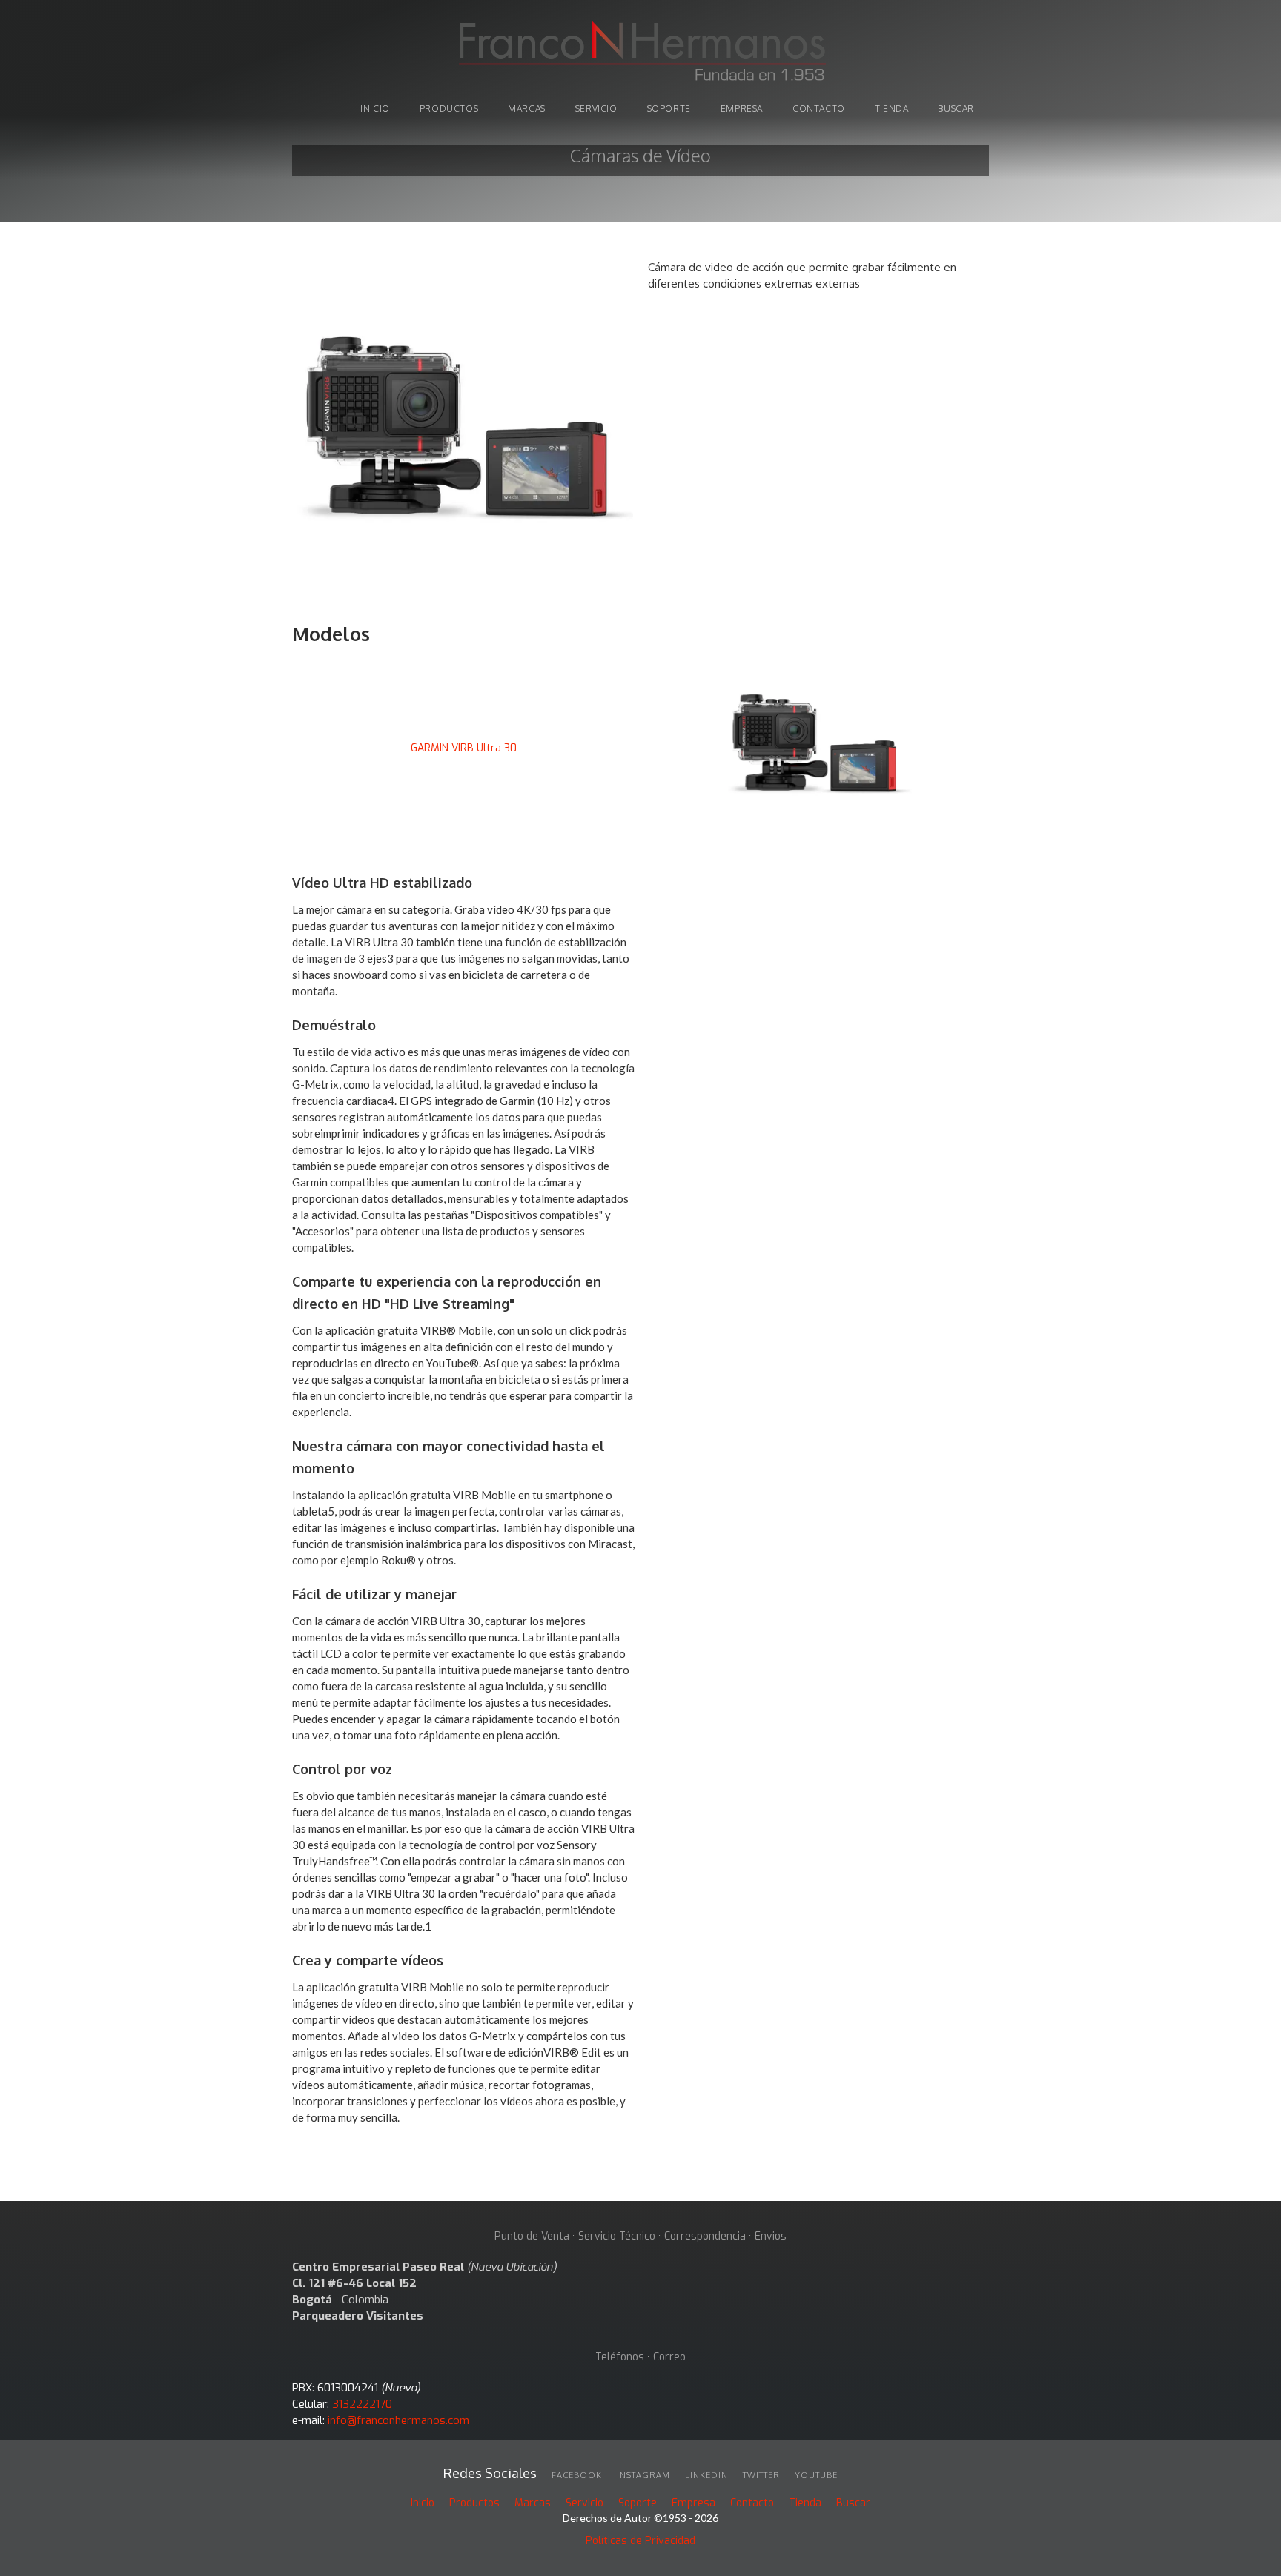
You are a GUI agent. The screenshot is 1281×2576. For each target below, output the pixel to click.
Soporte (638, 2503)
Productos (474, 2503)
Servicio (596, 109)
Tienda (805, 2503)
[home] (640, 53)
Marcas (533, 2503)
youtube (816, 2475)
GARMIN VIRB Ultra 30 (464, 748)
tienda (892, 109)
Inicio (423, 2503)
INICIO (375, 109)
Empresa (742, 109)
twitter (761, 2475)
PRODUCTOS (449, 109)
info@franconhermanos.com (398, 2420)
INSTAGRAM (643, 2475)
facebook (577, 2475)
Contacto (819, 109)
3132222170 (362, 2404)
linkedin (706, 2475)
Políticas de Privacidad (640, 2541)
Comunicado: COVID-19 (640, 132)
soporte (669, 109)
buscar (956, 109)
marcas (527, 109)
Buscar (853, 2503)
